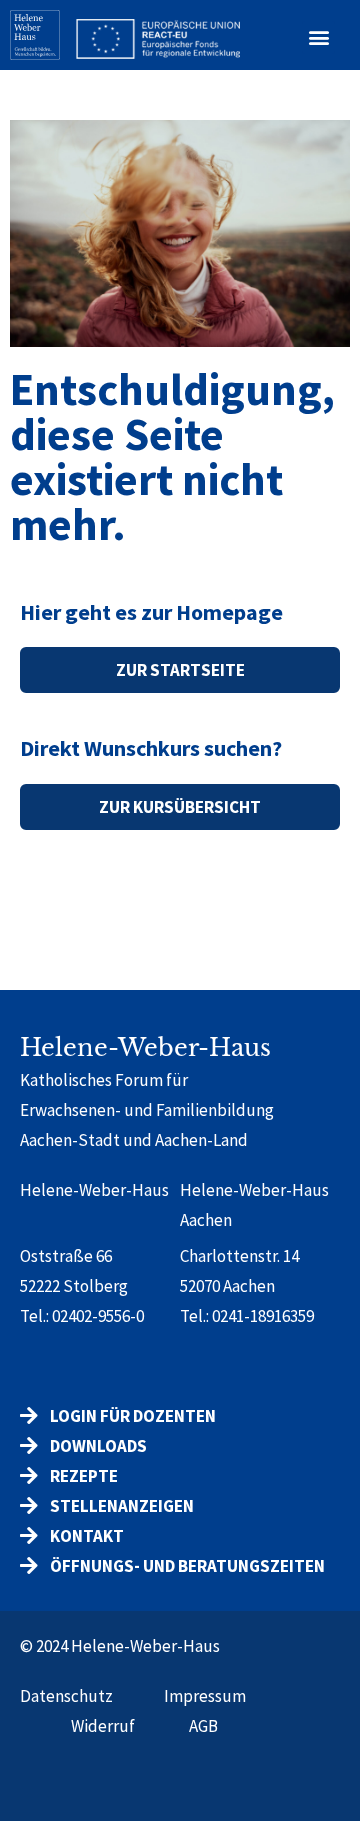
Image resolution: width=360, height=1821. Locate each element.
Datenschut (62, 1696)
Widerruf (103, 1726)
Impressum (205, 1696)
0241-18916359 (263, 1316)
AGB (203, 1726)
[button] (318, 37)
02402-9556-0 (98, 1316)
